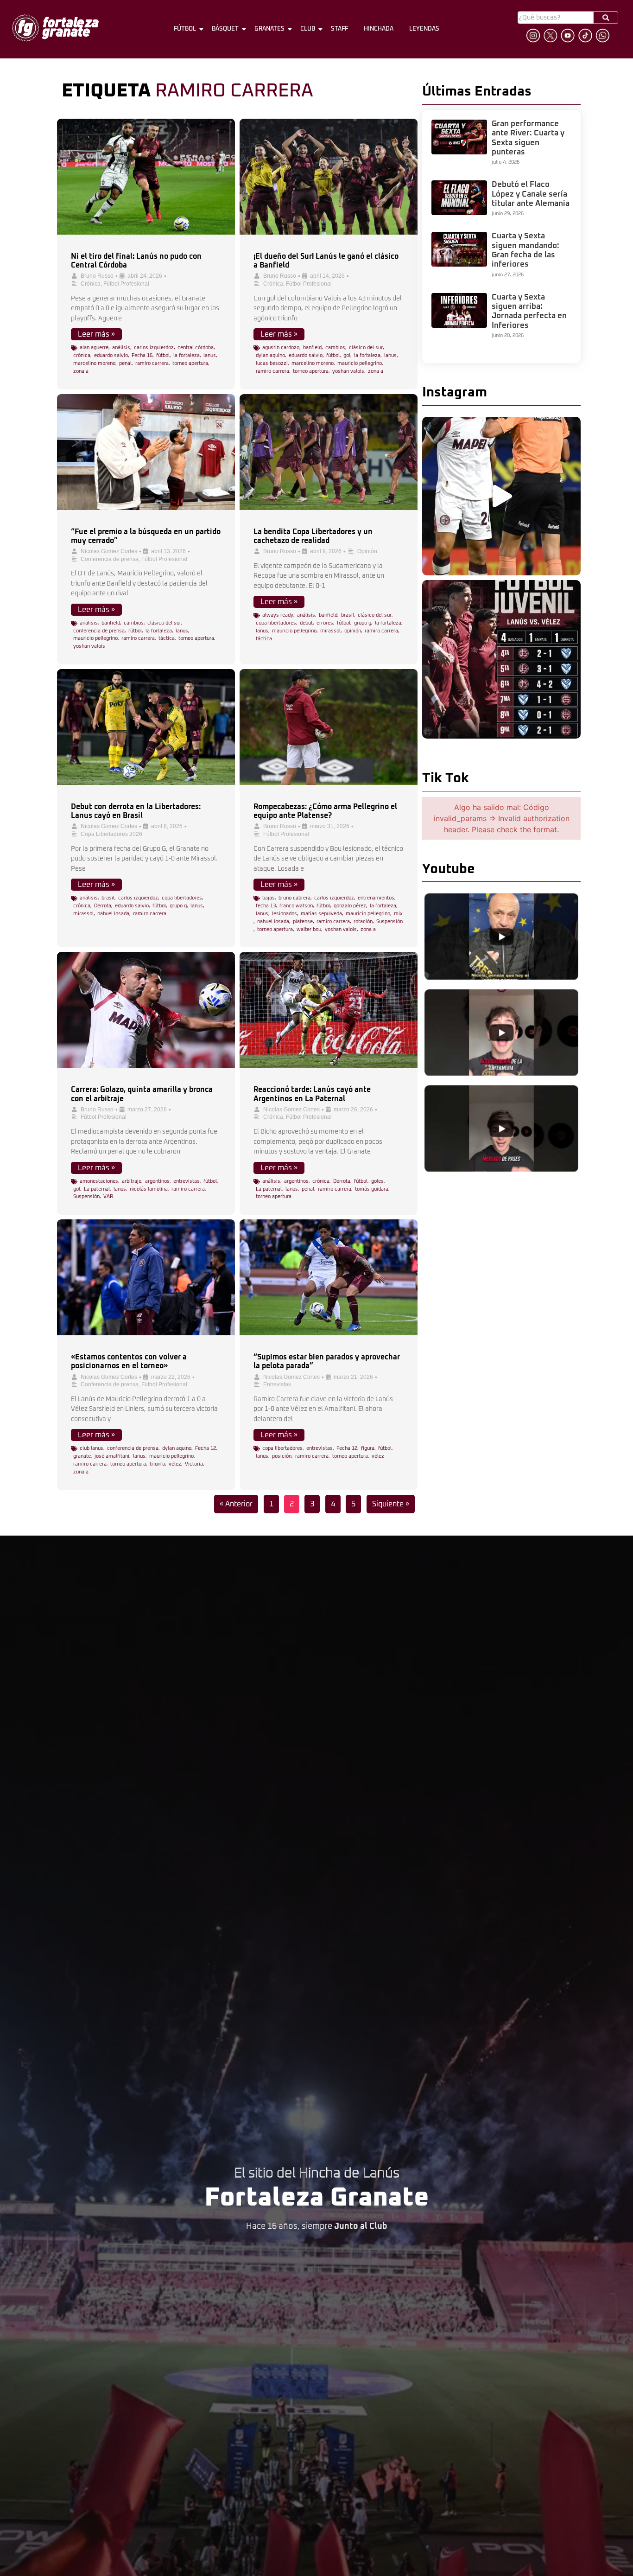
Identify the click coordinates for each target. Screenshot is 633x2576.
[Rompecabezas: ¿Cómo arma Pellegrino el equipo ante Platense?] (329, 727)
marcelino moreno (94, 363)
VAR (108, 1196)
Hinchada (379, 29)
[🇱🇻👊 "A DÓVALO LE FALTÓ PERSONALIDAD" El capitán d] (501, 496)
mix (398, 914)
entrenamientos (376, 898)
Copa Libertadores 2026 (111, 834)
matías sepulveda (321, 914)
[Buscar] (606, 17)
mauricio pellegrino (360, 363)
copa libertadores (276, 623)
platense (303, 921)
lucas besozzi (272, 363)
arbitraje (132, 1181)
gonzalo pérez (350, 906)
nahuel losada (113, 914)
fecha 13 (266, 906)
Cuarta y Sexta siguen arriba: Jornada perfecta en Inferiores (529, 312)
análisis (121, 348)
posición (282, 1456)
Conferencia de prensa (110, 559)
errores (325, 623)
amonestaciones (99, 1181)
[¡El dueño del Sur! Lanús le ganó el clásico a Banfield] (329, 177)
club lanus (92, 1448)
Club (308, 29)
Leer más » (96, 334)
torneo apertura (190, 363)
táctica (167, 638)
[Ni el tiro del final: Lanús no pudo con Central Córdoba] (146, 177)
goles (377, 1181)
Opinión (367, 551)
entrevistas (187, 1181)
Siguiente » (391, 1504)
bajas (269, 898)
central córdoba (196, 348)
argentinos (157, 1181)
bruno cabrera (294, 898)
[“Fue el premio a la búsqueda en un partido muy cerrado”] (146, 452)
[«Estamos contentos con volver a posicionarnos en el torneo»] (146, 1277)
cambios (335, 348)
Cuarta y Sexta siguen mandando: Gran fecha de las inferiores (525, 250)
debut (306, 623)
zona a (81, 371)
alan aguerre (94, 348)
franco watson (296, 906)
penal (125, 363)
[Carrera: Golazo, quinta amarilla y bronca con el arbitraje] (146, 1010)
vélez (175, 1464)
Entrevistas (277, 1384)
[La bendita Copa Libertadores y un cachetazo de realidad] (329, 452)
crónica (82, 355)
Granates (269, 29)
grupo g (363, 623)
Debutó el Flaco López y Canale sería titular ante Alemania (531, 194)
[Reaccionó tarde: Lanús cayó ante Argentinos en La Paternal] (329, 1010)
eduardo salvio (111, 355)
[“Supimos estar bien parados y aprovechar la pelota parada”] (329, 1277)
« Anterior (236, 1504)
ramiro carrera (152, 363)
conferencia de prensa (99, 631)
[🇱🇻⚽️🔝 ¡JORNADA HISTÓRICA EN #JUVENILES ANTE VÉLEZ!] (501, 659)
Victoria (194, 1464)
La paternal (97, 1189)
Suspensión (389, 921)
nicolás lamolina (149, 1189)
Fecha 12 (206, 1448)
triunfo (157, 1464)
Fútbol (185, 29)
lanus (210, 355)
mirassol (330, 631)
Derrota (103, 906)
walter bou (309, 929)
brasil (348, 615)
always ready (278, 615)
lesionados (285, 914)
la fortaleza (187, 355)
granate (82, 1456)
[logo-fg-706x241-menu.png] (55, 28)
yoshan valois (348, 371)
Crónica (91, 284)
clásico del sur (366, 348)
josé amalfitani (112, 1456)
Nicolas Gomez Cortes (109, 551)
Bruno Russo (97, 276)
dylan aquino (270, 355)
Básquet (225, 29)
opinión (353, 631)
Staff (339, 29)
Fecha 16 (142, 355)
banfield (312, 348)
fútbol (163, 355)
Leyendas (424, 29)
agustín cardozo (281, 348)
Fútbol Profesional (126, 284)
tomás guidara (372, 1189)
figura (368, 1448)
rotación (363, 921)
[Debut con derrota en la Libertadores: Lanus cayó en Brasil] (146, 727)
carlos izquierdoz (154, 348)
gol (347, 355)
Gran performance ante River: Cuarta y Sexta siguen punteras (528, 138)
